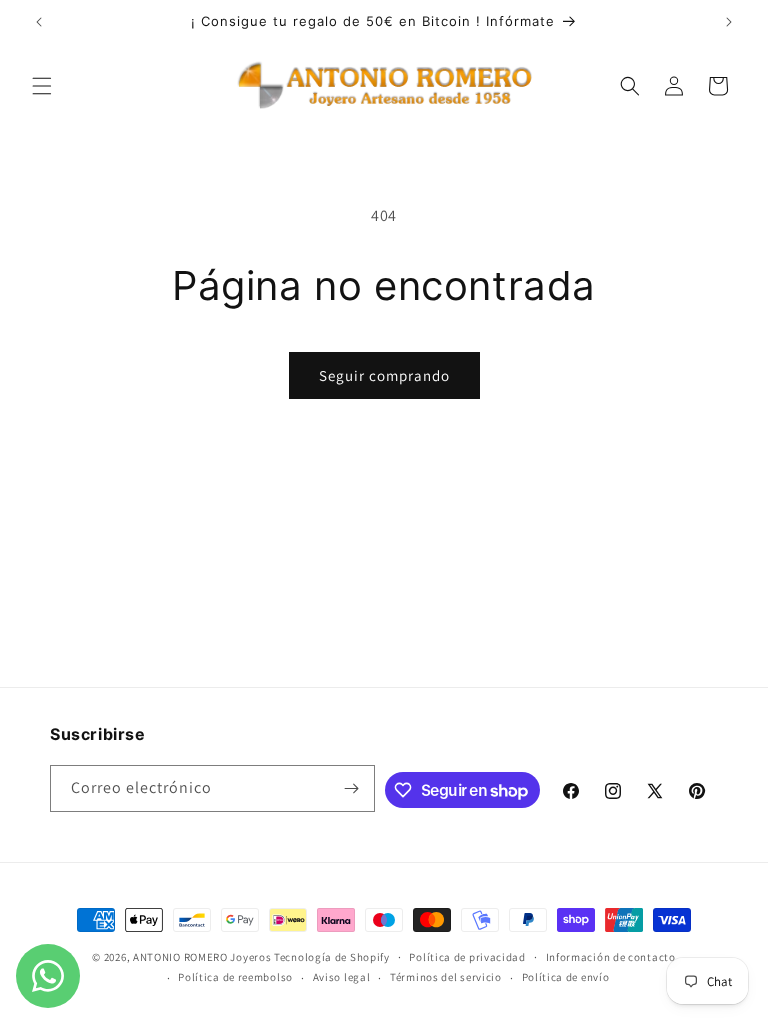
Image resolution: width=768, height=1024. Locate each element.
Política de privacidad (467, 957)
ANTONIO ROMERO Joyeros (202, 957)
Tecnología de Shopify (332, 957)
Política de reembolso (235, 977)
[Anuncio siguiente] (729, 22)
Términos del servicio (446, 977)
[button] (42, 86)
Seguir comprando (384, 375)
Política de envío (566, 977)
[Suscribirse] (352, 788)
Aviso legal (342, 977)
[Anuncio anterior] (39, 22)
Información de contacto (611, 957)
